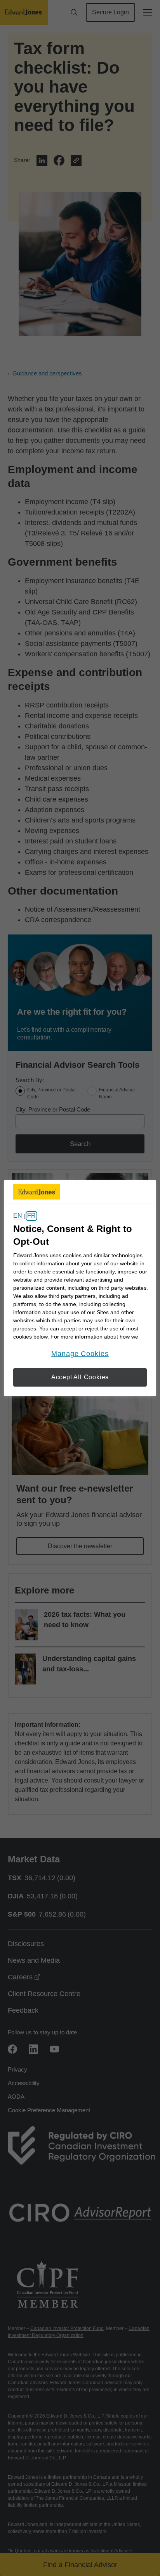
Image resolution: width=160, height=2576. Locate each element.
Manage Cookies (80, 1354)
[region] (80, 1288)
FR (31, 1216)
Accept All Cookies (80, 1377)
